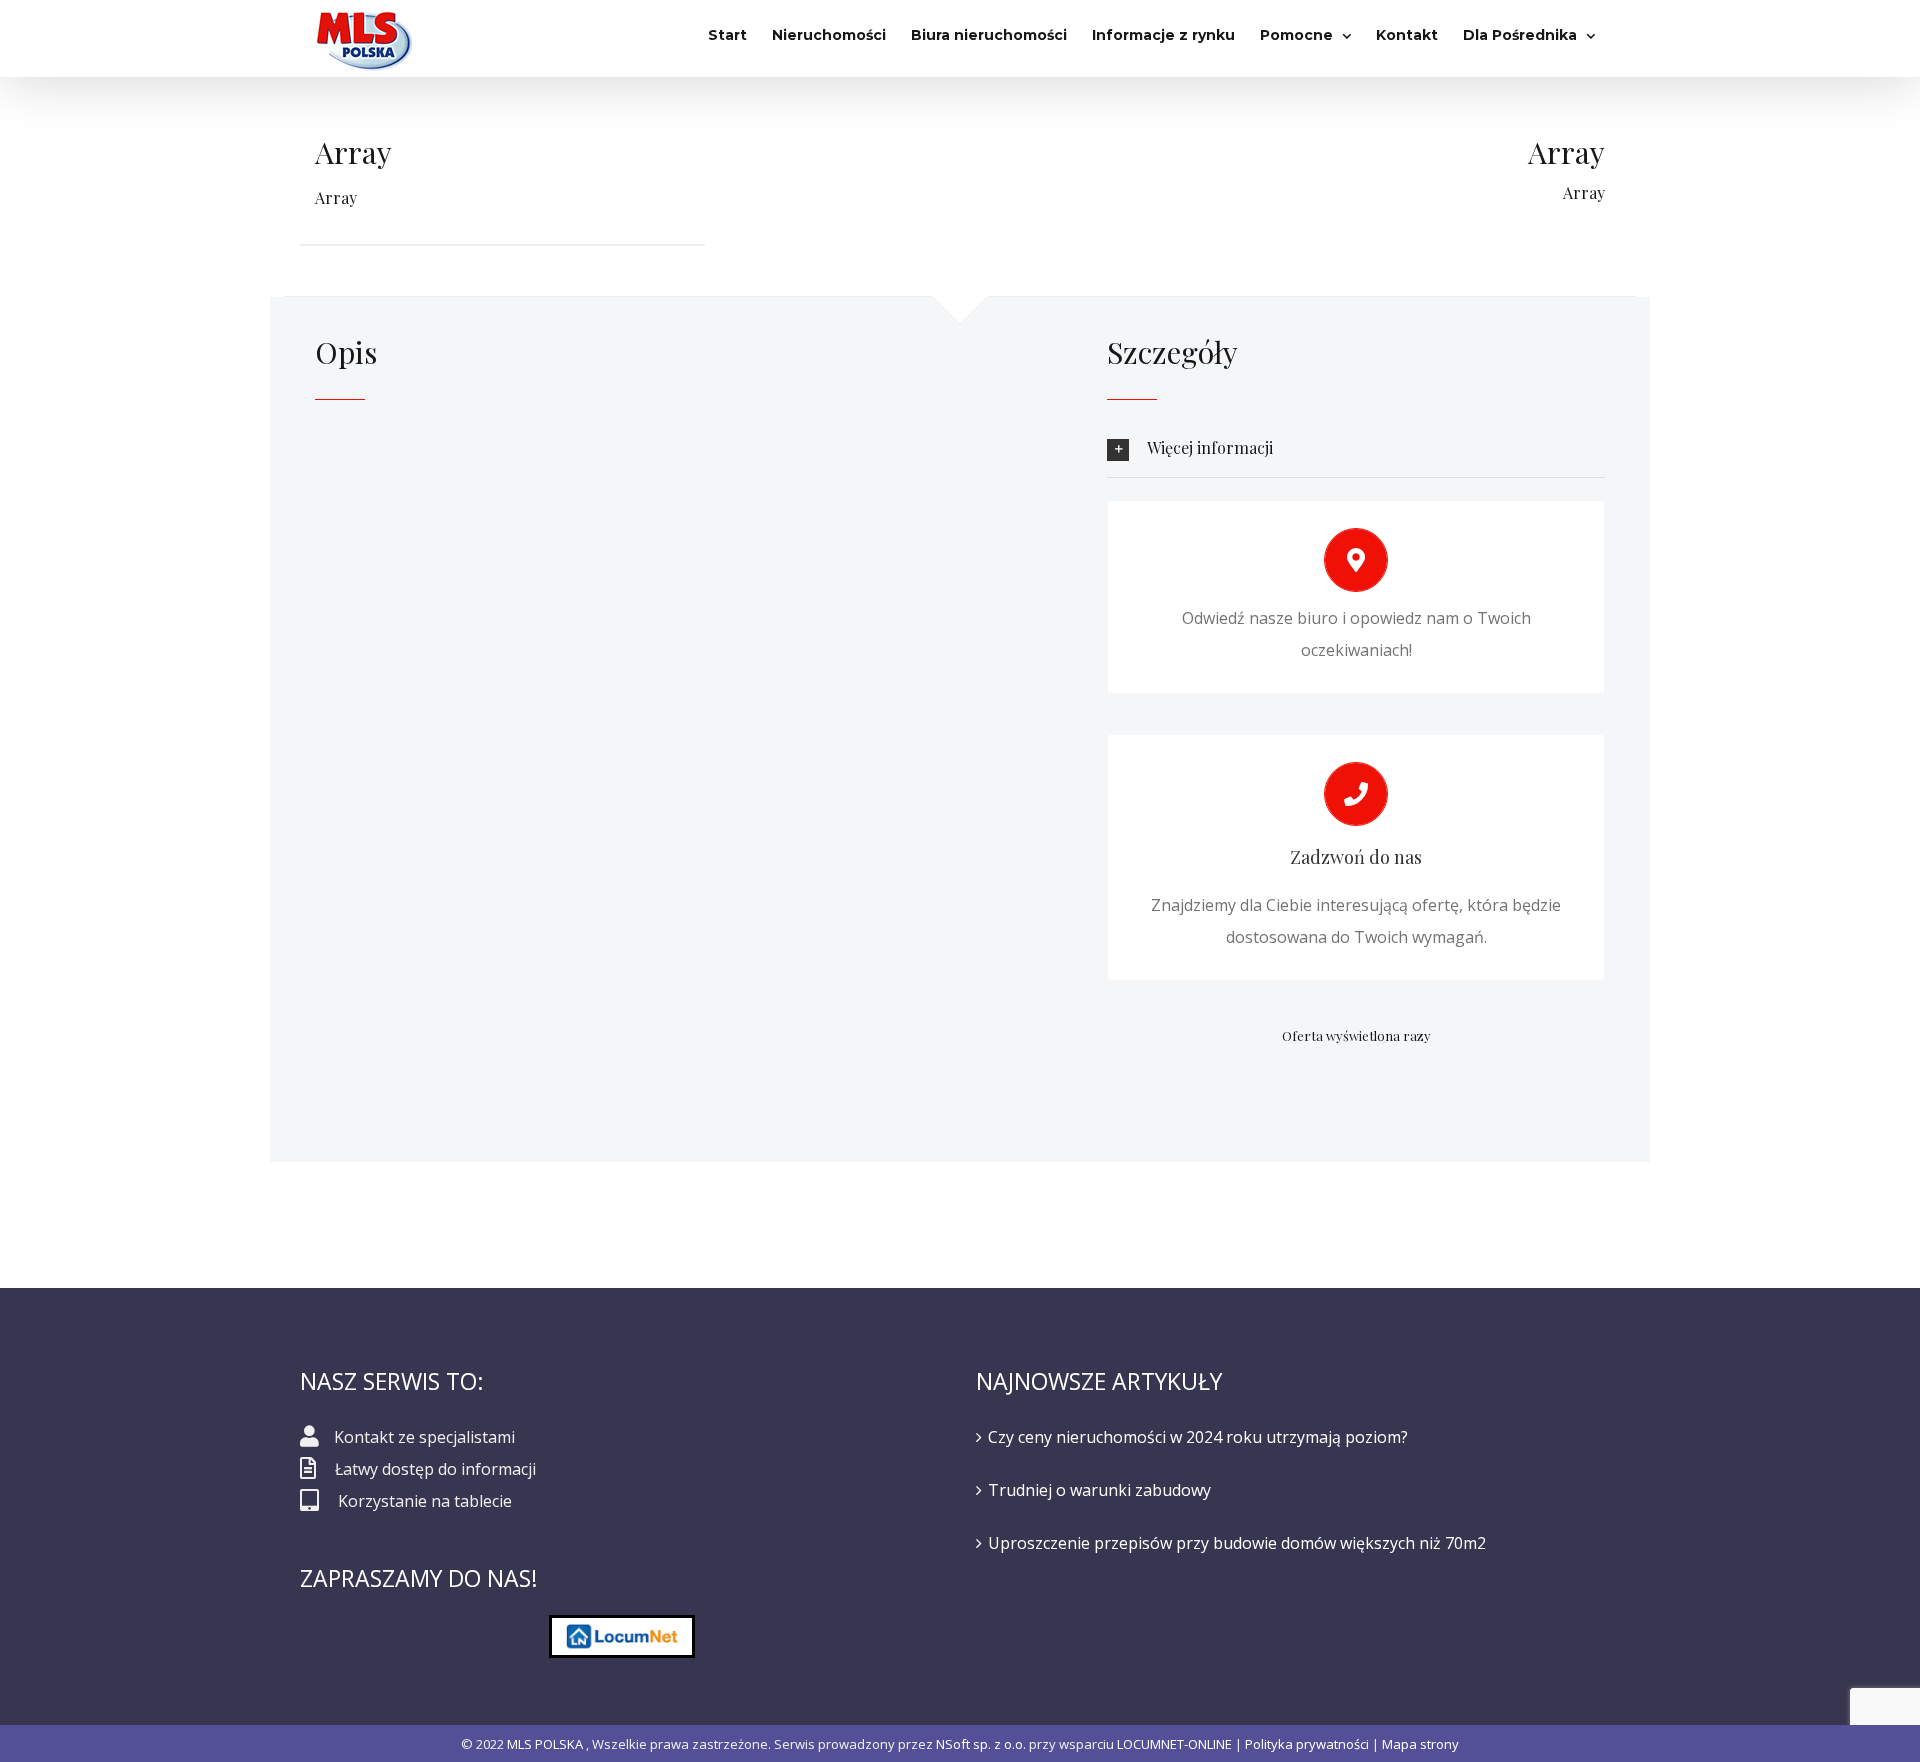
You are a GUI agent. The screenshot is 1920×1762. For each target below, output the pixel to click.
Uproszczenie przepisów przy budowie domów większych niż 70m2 (1237, 1543)
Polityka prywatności (1307, 1744)
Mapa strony (1420, 1744)
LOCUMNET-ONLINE (1174, 1744)
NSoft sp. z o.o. (981, 1744)
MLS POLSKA (545, 1744)
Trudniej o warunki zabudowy (1099, 1490)
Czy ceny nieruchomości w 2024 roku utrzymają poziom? (1198, 1437)
